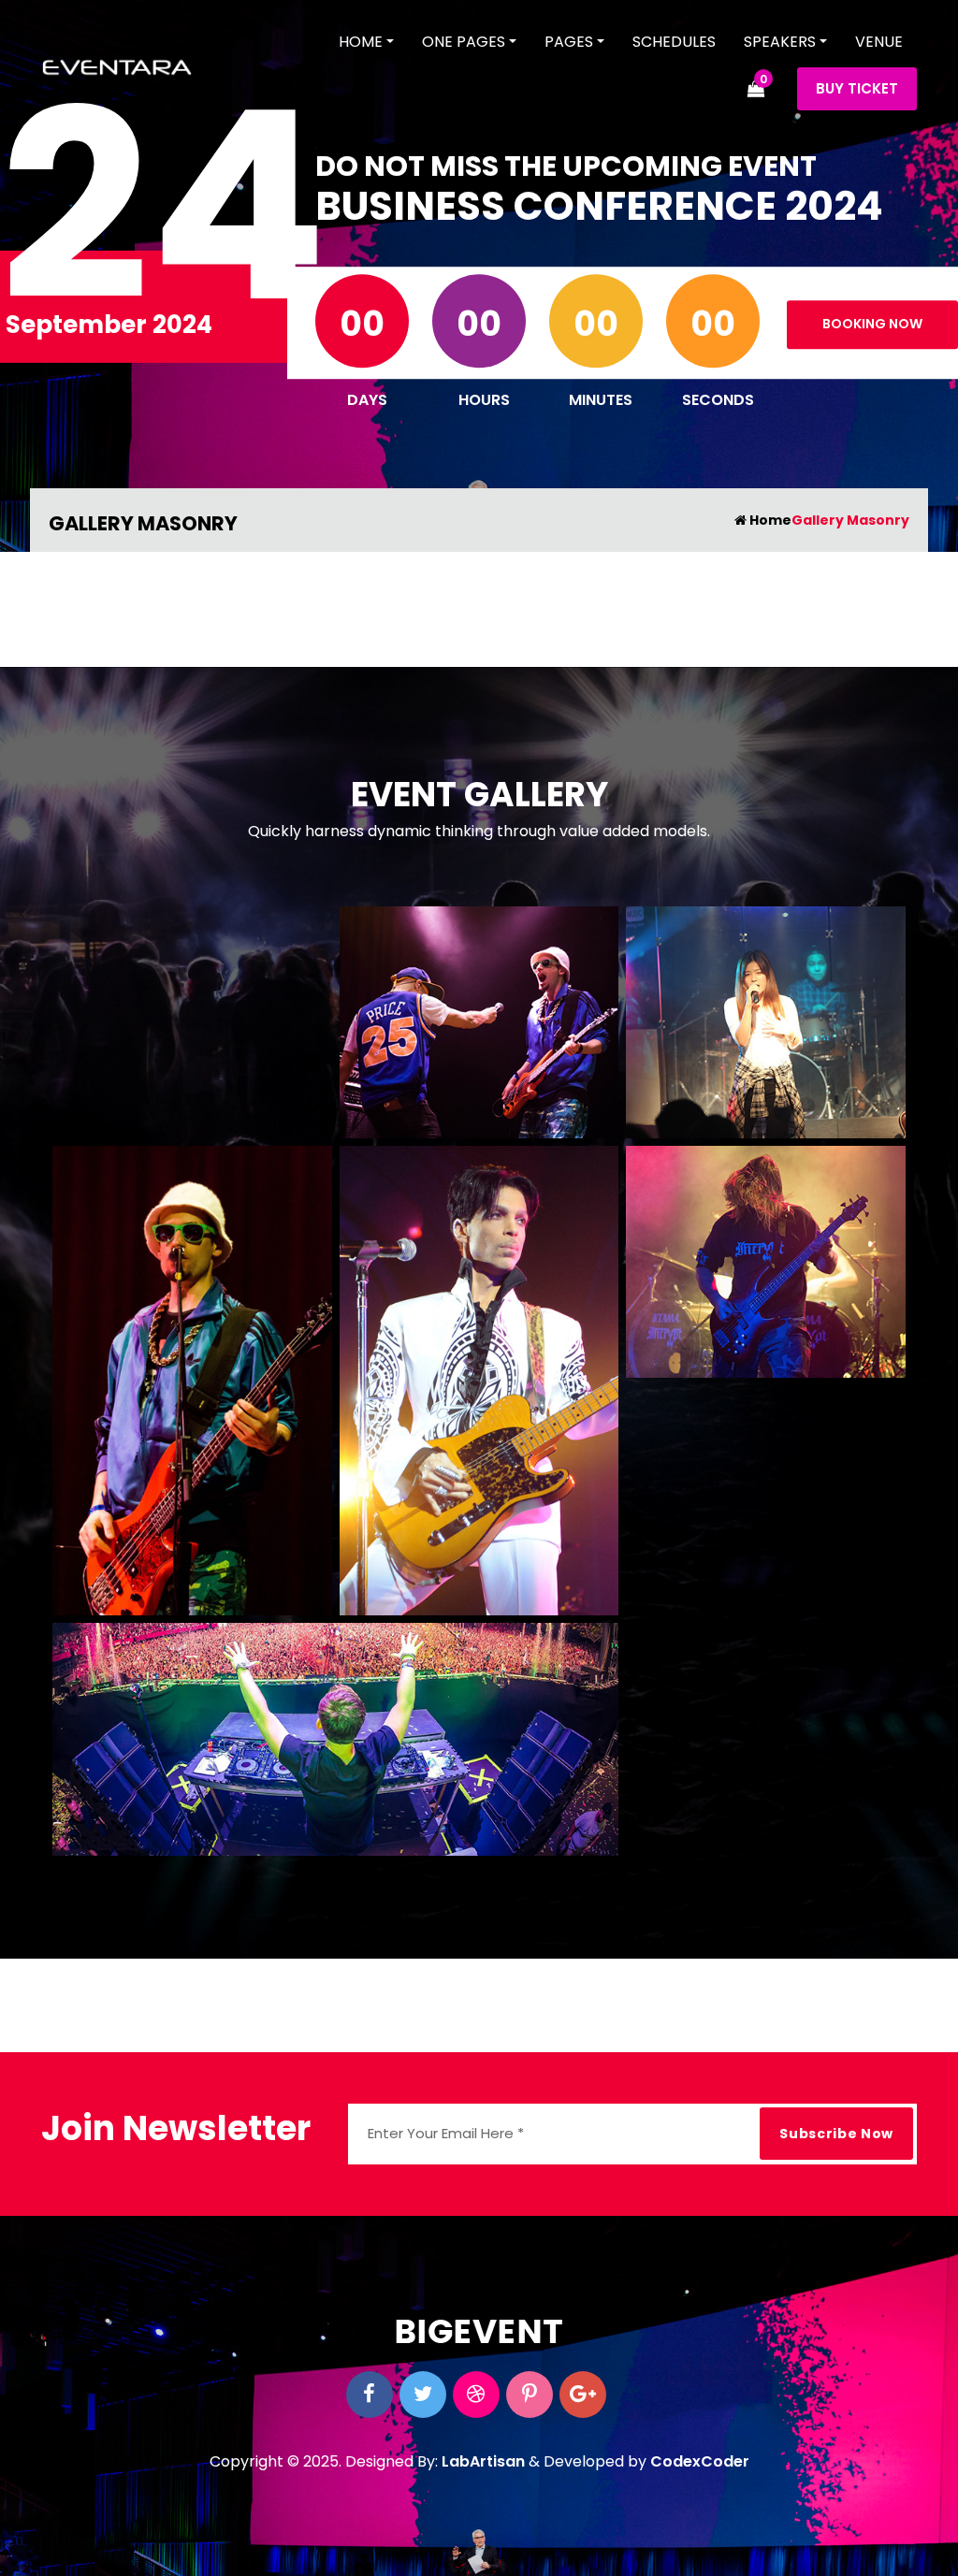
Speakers (780, 42)
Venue (879, 42)
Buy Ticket (857, 88)
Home (361, 42)
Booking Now (872, 324)
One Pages (464, 42)
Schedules (674, 42)
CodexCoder (700, 2461)
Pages (569, 42)
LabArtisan (483, 2461)
